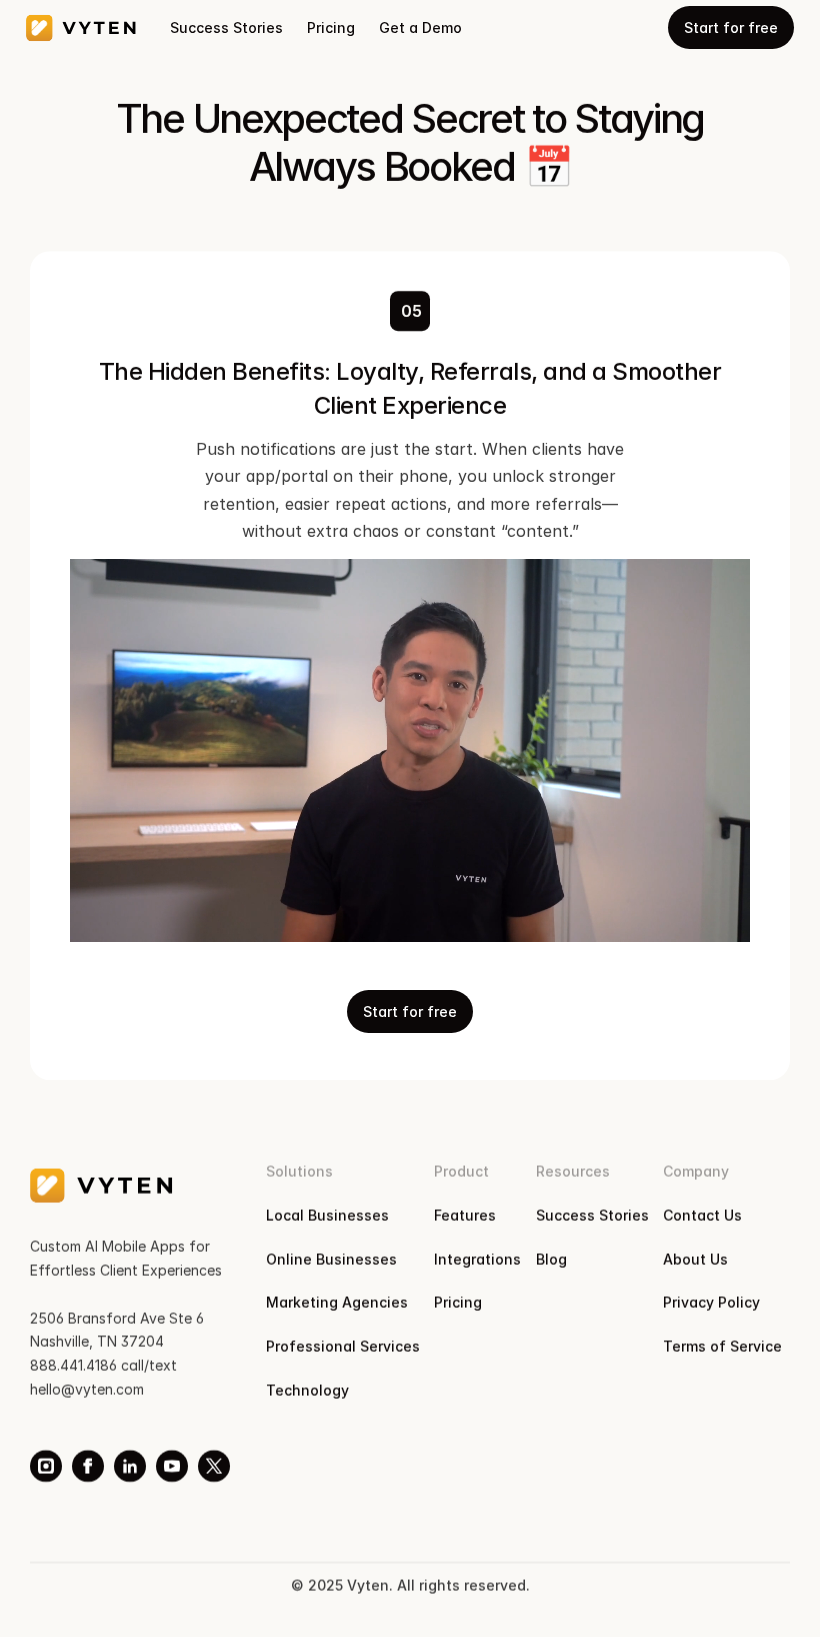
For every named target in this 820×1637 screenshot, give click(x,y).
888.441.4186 (73, 1365)
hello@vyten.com (87, 1389)
